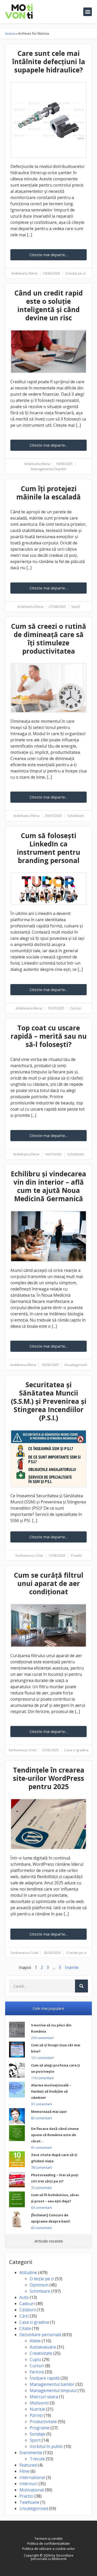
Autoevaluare (43, 2347)
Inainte (72, 1967)
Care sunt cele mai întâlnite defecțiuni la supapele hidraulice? (49, 62)
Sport (76, 607)
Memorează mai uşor (49, 2112)
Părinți (36, 2415)
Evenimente (31, 2453)
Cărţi (24, 2316)
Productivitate (43, 2422)
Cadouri (27, 2304)
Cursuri (76, 1008)
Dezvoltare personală (40, 2335)
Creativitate (41, 2353)
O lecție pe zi (76, 273)
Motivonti (39, 2403)
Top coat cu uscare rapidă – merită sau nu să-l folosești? (49, 1036)
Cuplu (35, 2359)
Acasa (10, 33)
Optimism (39, 2285)
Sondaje (38, 2434)
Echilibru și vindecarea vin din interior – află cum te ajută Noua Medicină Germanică (48, 1186)
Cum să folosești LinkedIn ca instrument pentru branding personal (48, 848)
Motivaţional (32, 2490)
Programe (40, 2428)
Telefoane (29, 2502)
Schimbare (76, 816)
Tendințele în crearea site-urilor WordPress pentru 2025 (49, 1778)
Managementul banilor (49, 469)
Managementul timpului (53, 2390)
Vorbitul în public (46, 2446)
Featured (28, 2465)
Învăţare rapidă (45, 2378)
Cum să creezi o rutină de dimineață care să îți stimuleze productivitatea (48, 639)
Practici (76, 1555)
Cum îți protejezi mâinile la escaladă (48, 493)
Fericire (37, 2372)
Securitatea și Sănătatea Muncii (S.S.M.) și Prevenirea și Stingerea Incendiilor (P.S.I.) (49, 1401)
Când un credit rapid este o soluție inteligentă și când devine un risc (48, 305)
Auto (24, 2297)
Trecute (37, 2459)
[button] (88, 12)
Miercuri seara (44, 2397)
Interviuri (28, 2484)
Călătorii (28, 2310)
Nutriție (37, 2409)
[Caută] (81, 1986)
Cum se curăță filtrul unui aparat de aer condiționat (48, 1583)
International (32, 2477)
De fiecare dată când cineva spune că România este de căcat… (55, 2135)
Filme (24, 2471)
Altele (35, 2341)
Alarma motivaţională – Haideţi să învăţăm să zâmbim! (51, 2091)
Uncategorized (76, 1365)
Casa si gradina (76, 1750)
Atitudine (28, 2272)
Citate (25, 2328)
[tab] (48, 2008)
